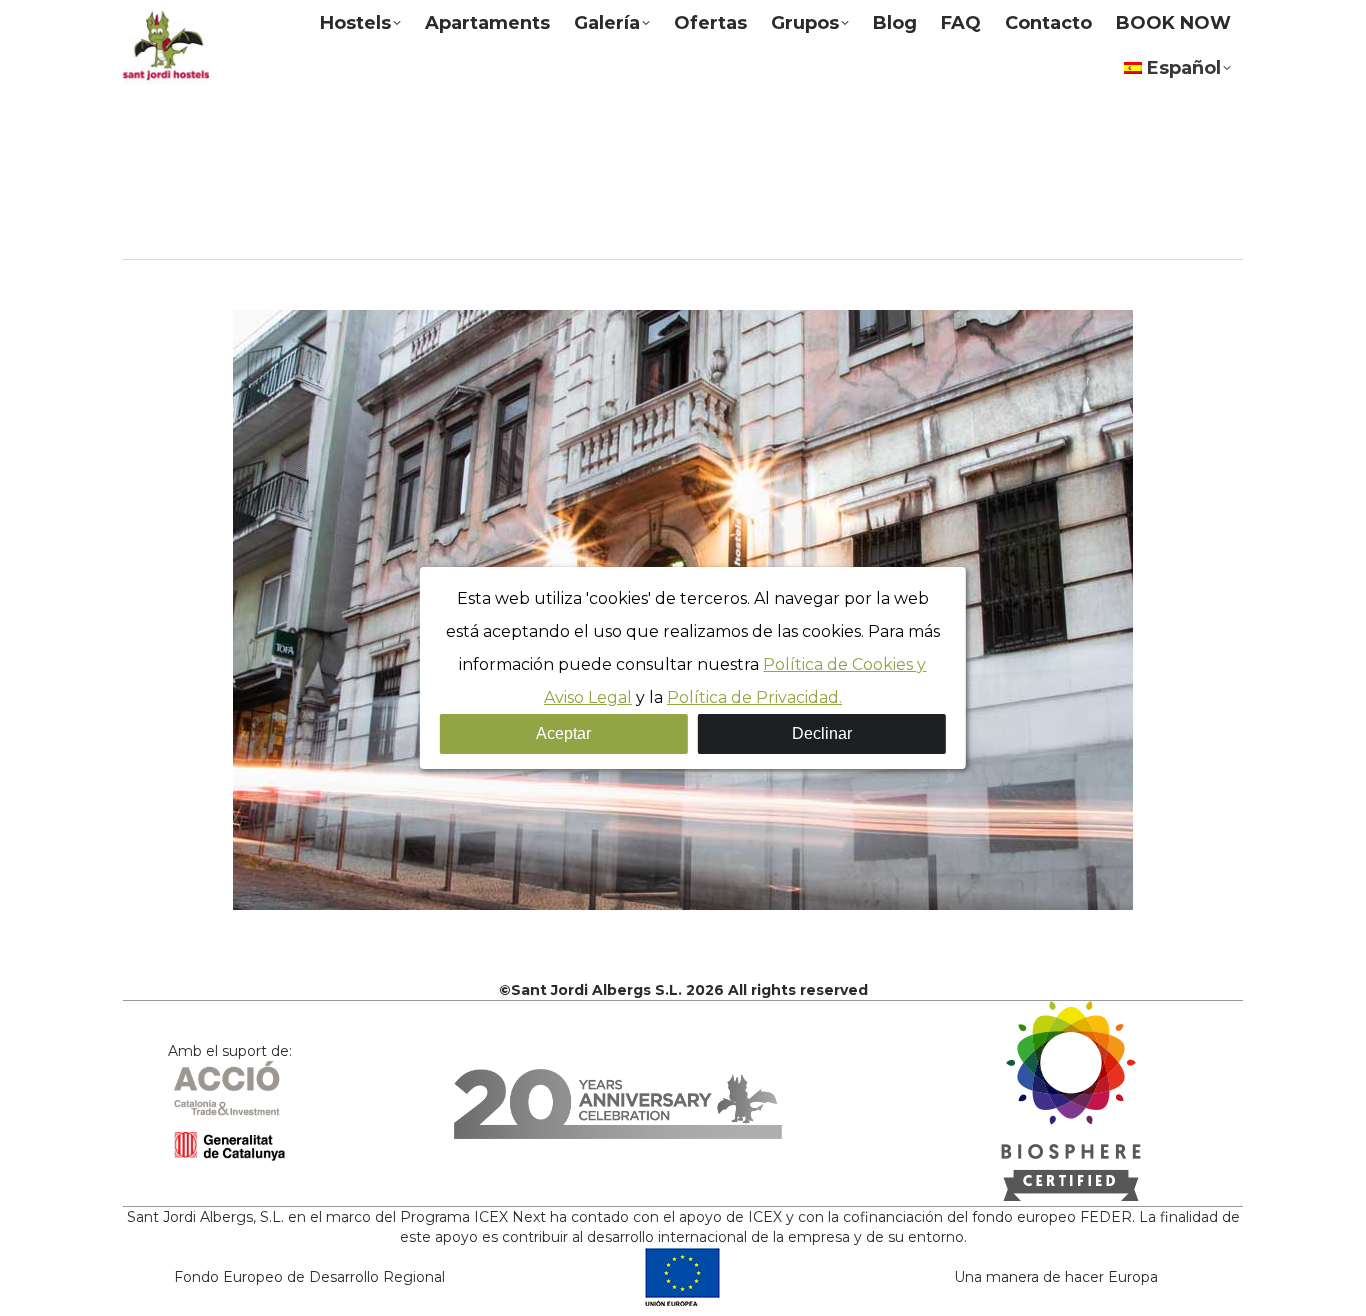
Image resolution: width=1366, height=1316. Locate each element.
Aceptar (563, 733)
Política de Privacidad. (754, 697)
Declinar (822, 733)
